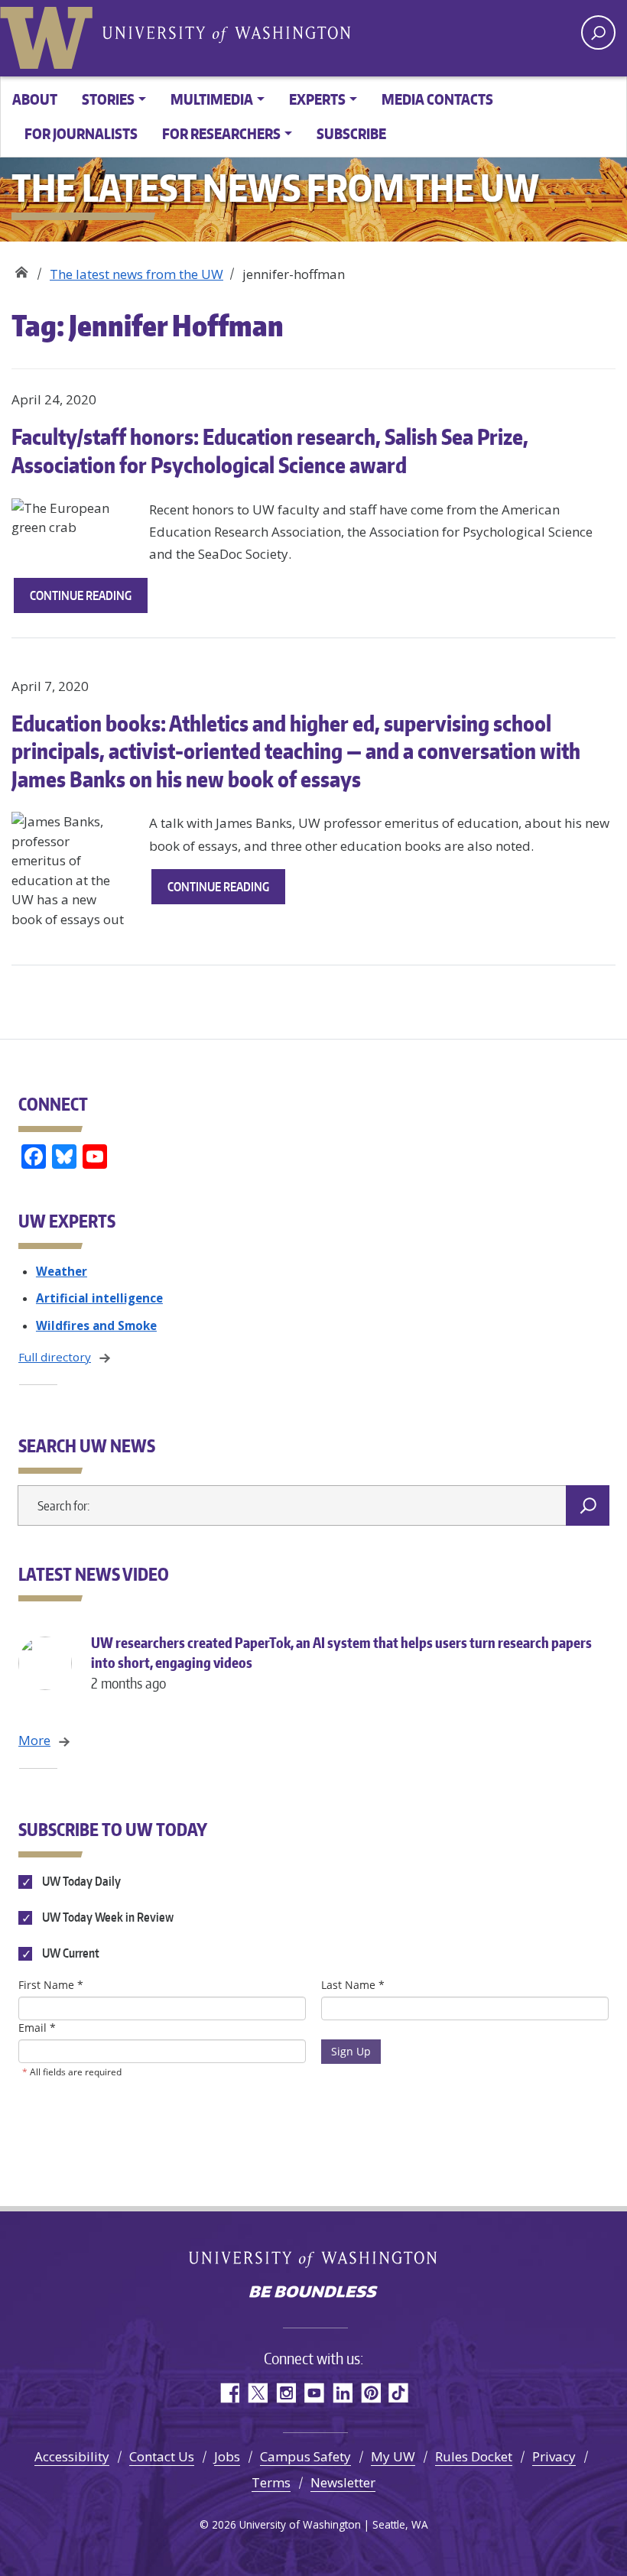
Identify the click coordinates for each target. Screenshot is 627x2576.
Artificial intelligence (99, 1298)
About (35, 99)
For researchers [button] (221, 133)
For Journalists (81, 133)
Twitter (257, 2393)
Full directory (55, 1357)
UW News (21, 269)
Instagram (286, 2393)
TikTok (399, 2393)
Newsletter (343, 2482)
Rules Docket (474, 2456)
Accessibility (72, 2456)
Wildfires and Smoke (96, 1325)
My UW (393, 2456)
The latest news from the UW (136, 274)
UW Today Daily (80, 1881)
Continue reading (89, 600)
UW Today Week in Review (107, 1917)
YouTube (314, 2393)
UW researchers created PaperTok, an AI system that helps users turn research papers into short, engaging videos (341, 1662)
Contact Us (162, 2456)
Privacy (554, 2456)
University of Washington (50, 34)
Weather (62, 1271)
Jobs (227, 2456)
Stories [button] (108, 99)
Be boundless (313, 2293)
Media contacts (437, 99)
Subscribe (351, 133)
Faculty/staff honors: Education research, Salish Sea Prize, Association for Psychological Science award (270, 450)
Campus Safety (305, 2456)
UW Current (70, 1953)
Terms (271, 2482)
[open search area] (598, 32)
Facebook (229, 2393)
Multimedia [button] (212, 99)
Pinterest (370, 2393)
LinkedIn (342, 2393)
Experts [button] (317, 99)
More (34, 1740)
